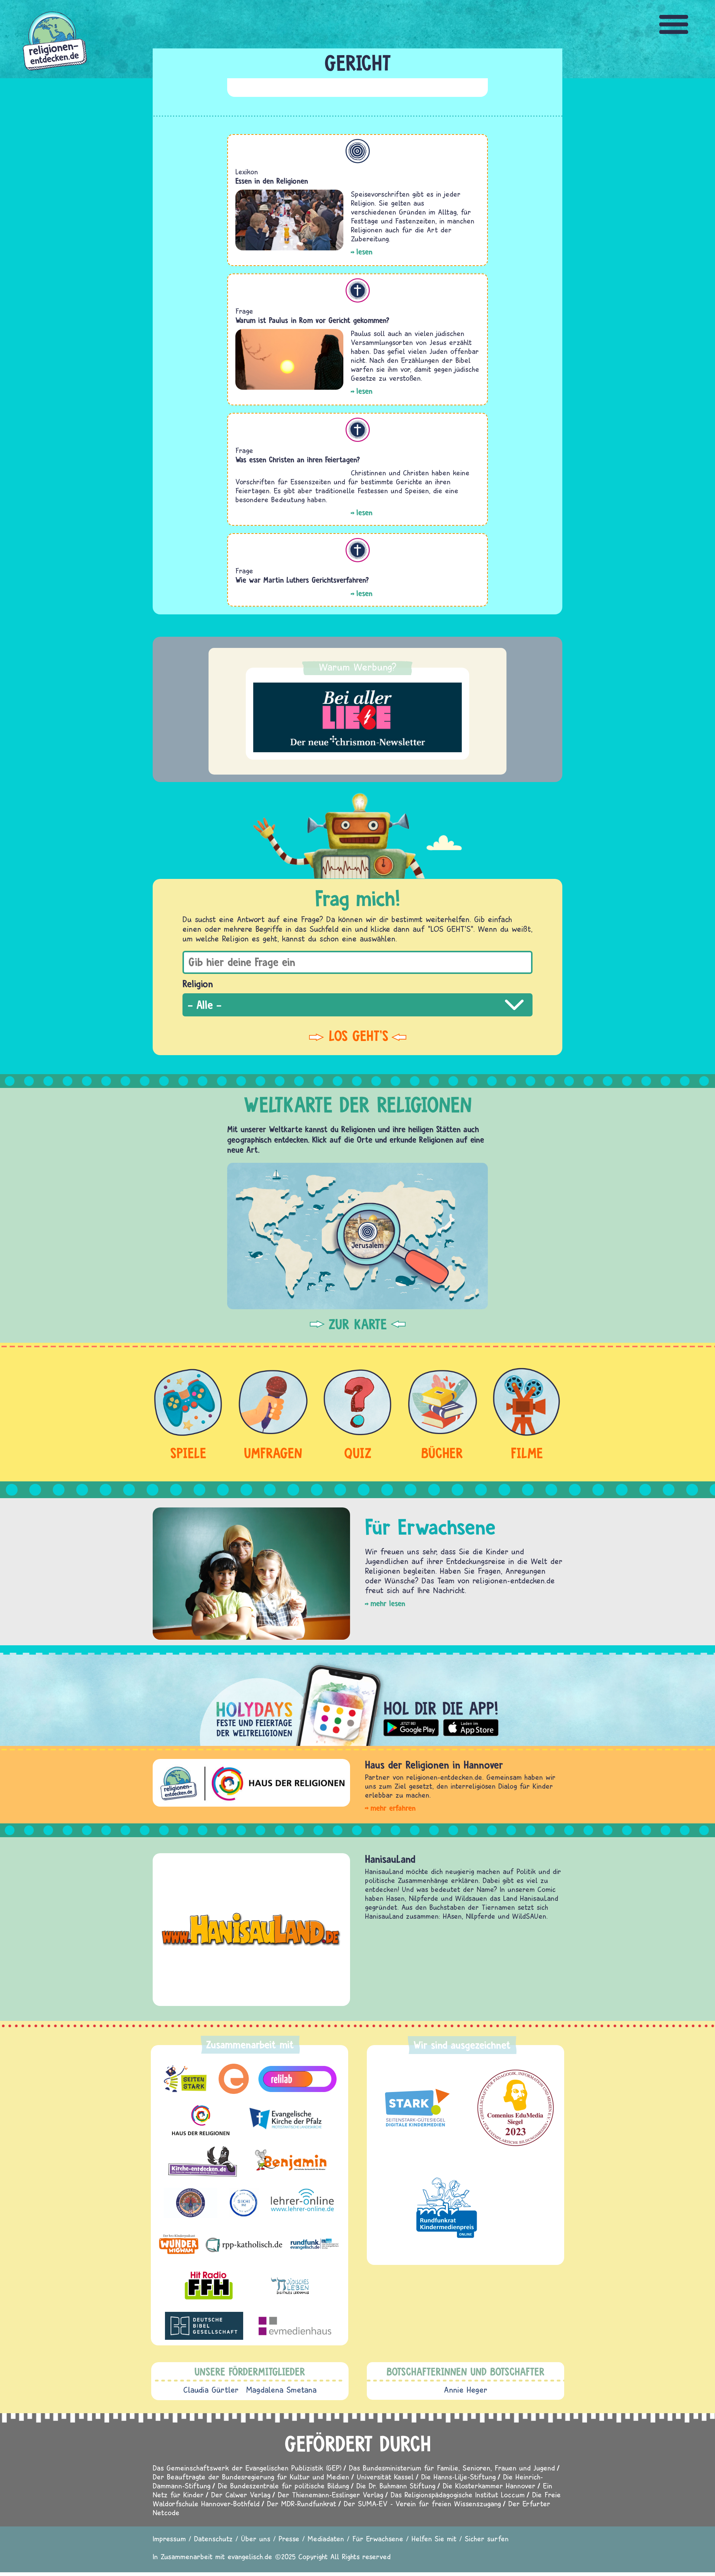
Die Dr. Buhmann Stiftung (396, 2486)
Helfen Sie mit (434, 2539)
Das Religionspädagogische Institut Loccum (458, 2495)
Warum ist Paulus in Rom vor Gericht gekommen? (312, 320)
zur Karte (358, 1324)
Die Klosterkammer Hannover (489, 2486)
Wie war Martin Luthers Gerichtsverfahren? (302, 580)
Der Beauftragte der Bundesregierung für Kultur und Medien (251, 2477)
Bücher (442, 1453)
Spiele (188, 1453)
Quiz (358, 1453)
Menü (674, 24)
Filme (527, 1453)
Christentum (358, 290)
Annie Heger (466, 2390)
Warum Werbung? (358, 667)
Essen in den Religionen (272, 181)
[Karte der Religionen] (357, 1236)
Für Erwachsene (378, 2539)
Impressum (169, 2539)
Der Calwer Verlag (241, 2495)
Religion (198, 984)
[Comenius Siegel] (516, 2108)
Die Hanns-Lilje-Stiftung (458, 2477)
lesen (364, 252)
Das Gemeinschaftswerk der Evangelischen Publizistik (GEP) (247, 2468)
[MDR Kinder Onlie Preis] (447, 2208)
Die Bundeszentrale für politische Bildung (283, 2486)
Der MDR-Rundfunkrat (302, 2504)
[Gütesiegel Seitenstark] (415, 2108)
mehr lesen (388, 1603)
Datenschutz (213, 2539)
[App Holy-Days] (357, 1699)
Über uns (256, 2539)
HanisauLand (390, 1859)
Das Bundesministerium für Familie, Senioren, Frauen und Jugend (452, 2468)
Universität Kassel (385, 2477)
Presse (289, 2539)
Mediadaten (326, 2539)
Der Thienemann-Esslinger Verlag (331, 2495)
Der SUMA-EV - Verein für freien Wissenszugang (422, 2504)
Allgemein (358, 151)
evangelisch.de (250, 2556)
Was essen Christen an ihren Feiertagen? (298, 460)
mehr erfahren (393, 1808)
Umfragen (273, 1453)
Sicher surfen (487, 2539)
